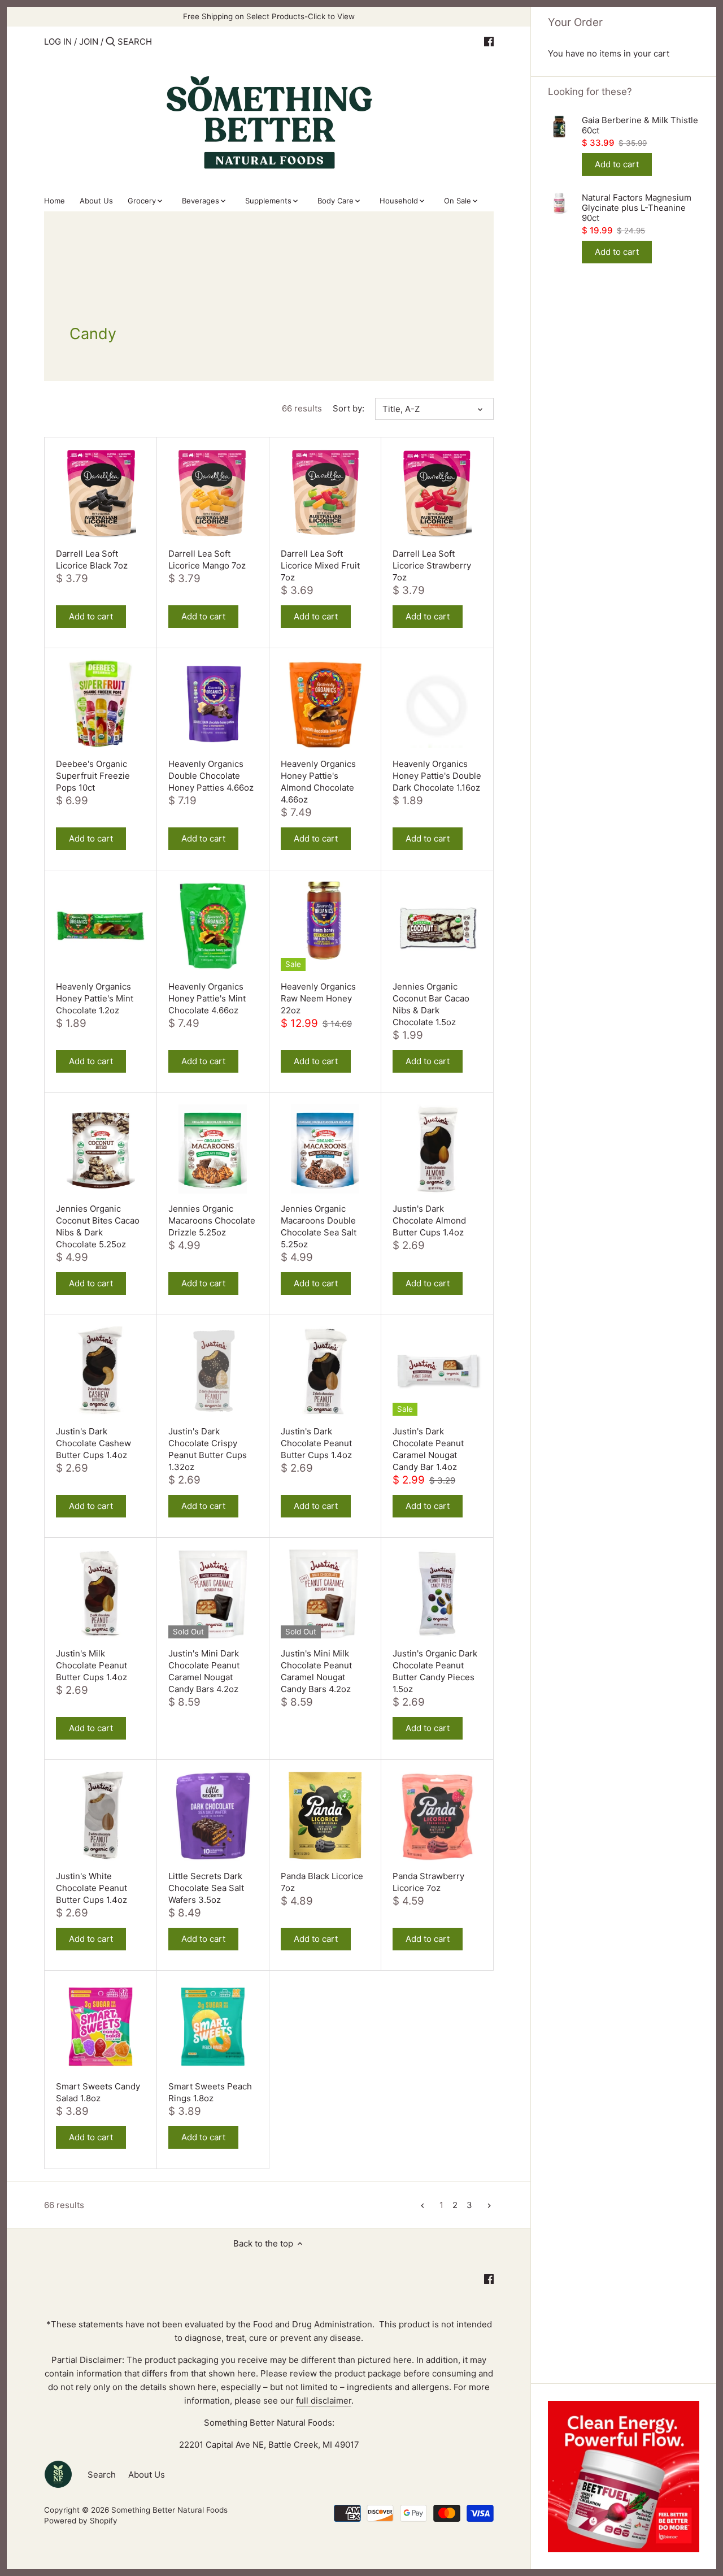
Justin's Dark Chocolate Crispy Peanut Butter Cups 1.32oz (208, 1449)
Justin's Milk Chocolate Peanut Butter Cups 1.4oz (92, 1665)
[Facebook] (489, 41)
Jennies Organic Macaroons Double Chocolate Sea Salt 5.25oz (319, 1226)
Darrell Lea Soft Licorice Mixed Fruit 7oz (320, 565)
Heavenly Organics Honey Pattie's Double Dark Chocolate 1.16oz (437, 776)
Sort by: (349, 409)
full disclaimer (324, 2401)
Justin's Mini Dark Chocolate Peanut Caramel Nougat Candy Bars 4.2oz (204, 1671)
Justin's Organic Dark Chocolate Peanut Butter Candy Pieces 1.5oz (435, 1671)
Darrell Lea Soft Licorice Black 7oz (92, 560)
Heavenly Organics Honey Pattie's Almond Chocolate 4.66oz (318, 782)
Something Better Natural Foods (169, 2510)
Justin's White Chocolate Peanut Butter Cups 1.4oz (92, 1888)
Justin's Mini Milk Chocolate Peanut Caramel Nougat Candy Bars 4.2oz (316, 1671)
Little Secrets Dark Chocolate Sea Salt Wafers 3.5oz (206, 1888)
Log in (58, 42)
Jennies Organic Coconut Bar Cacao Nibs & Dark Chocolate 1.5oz (431, 1004)
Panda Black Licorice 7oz (322, 1882)
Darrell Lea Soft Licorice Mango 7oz (207, 560)
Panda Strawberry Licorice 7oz (428, 1882)
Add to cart (617, 164)
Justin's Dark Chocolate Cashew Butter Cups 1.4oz (93, 1443)
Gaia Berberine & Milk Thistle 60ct (640, 125)
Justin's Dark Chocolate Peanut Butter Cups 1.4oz (316, 1443)
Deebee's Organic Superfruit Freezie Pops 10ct (93, 776)
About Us (147, 2475)
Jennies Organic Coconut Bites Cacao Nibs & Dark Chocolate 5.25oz (98, 1226)
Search (102, 2475)
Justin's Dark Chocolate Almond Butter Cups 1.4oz (429, 1220)
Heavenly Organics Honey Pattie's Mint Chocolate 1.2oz (95, 998)
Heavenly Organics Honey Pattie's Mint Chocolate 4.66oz (207, 998)
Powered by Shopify (81, 2521)
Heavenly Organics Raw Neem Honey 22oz (318, 998)
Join (89, 42)
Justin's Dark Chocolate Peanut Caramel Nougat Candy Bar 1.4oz (428, 1449)
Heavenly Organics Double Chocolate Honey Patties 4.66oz (211, 776)
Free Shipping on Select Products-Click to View (269, 16)
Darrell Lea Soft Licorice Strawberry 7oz (432, 565)
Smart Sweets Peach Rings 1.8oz (210, 2092)
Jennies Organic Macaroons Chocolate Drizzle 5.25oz (212, 1220)
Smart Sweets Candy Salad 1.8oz (98, 2092)
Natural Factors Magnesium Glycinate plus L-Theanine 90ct (637, 208)
